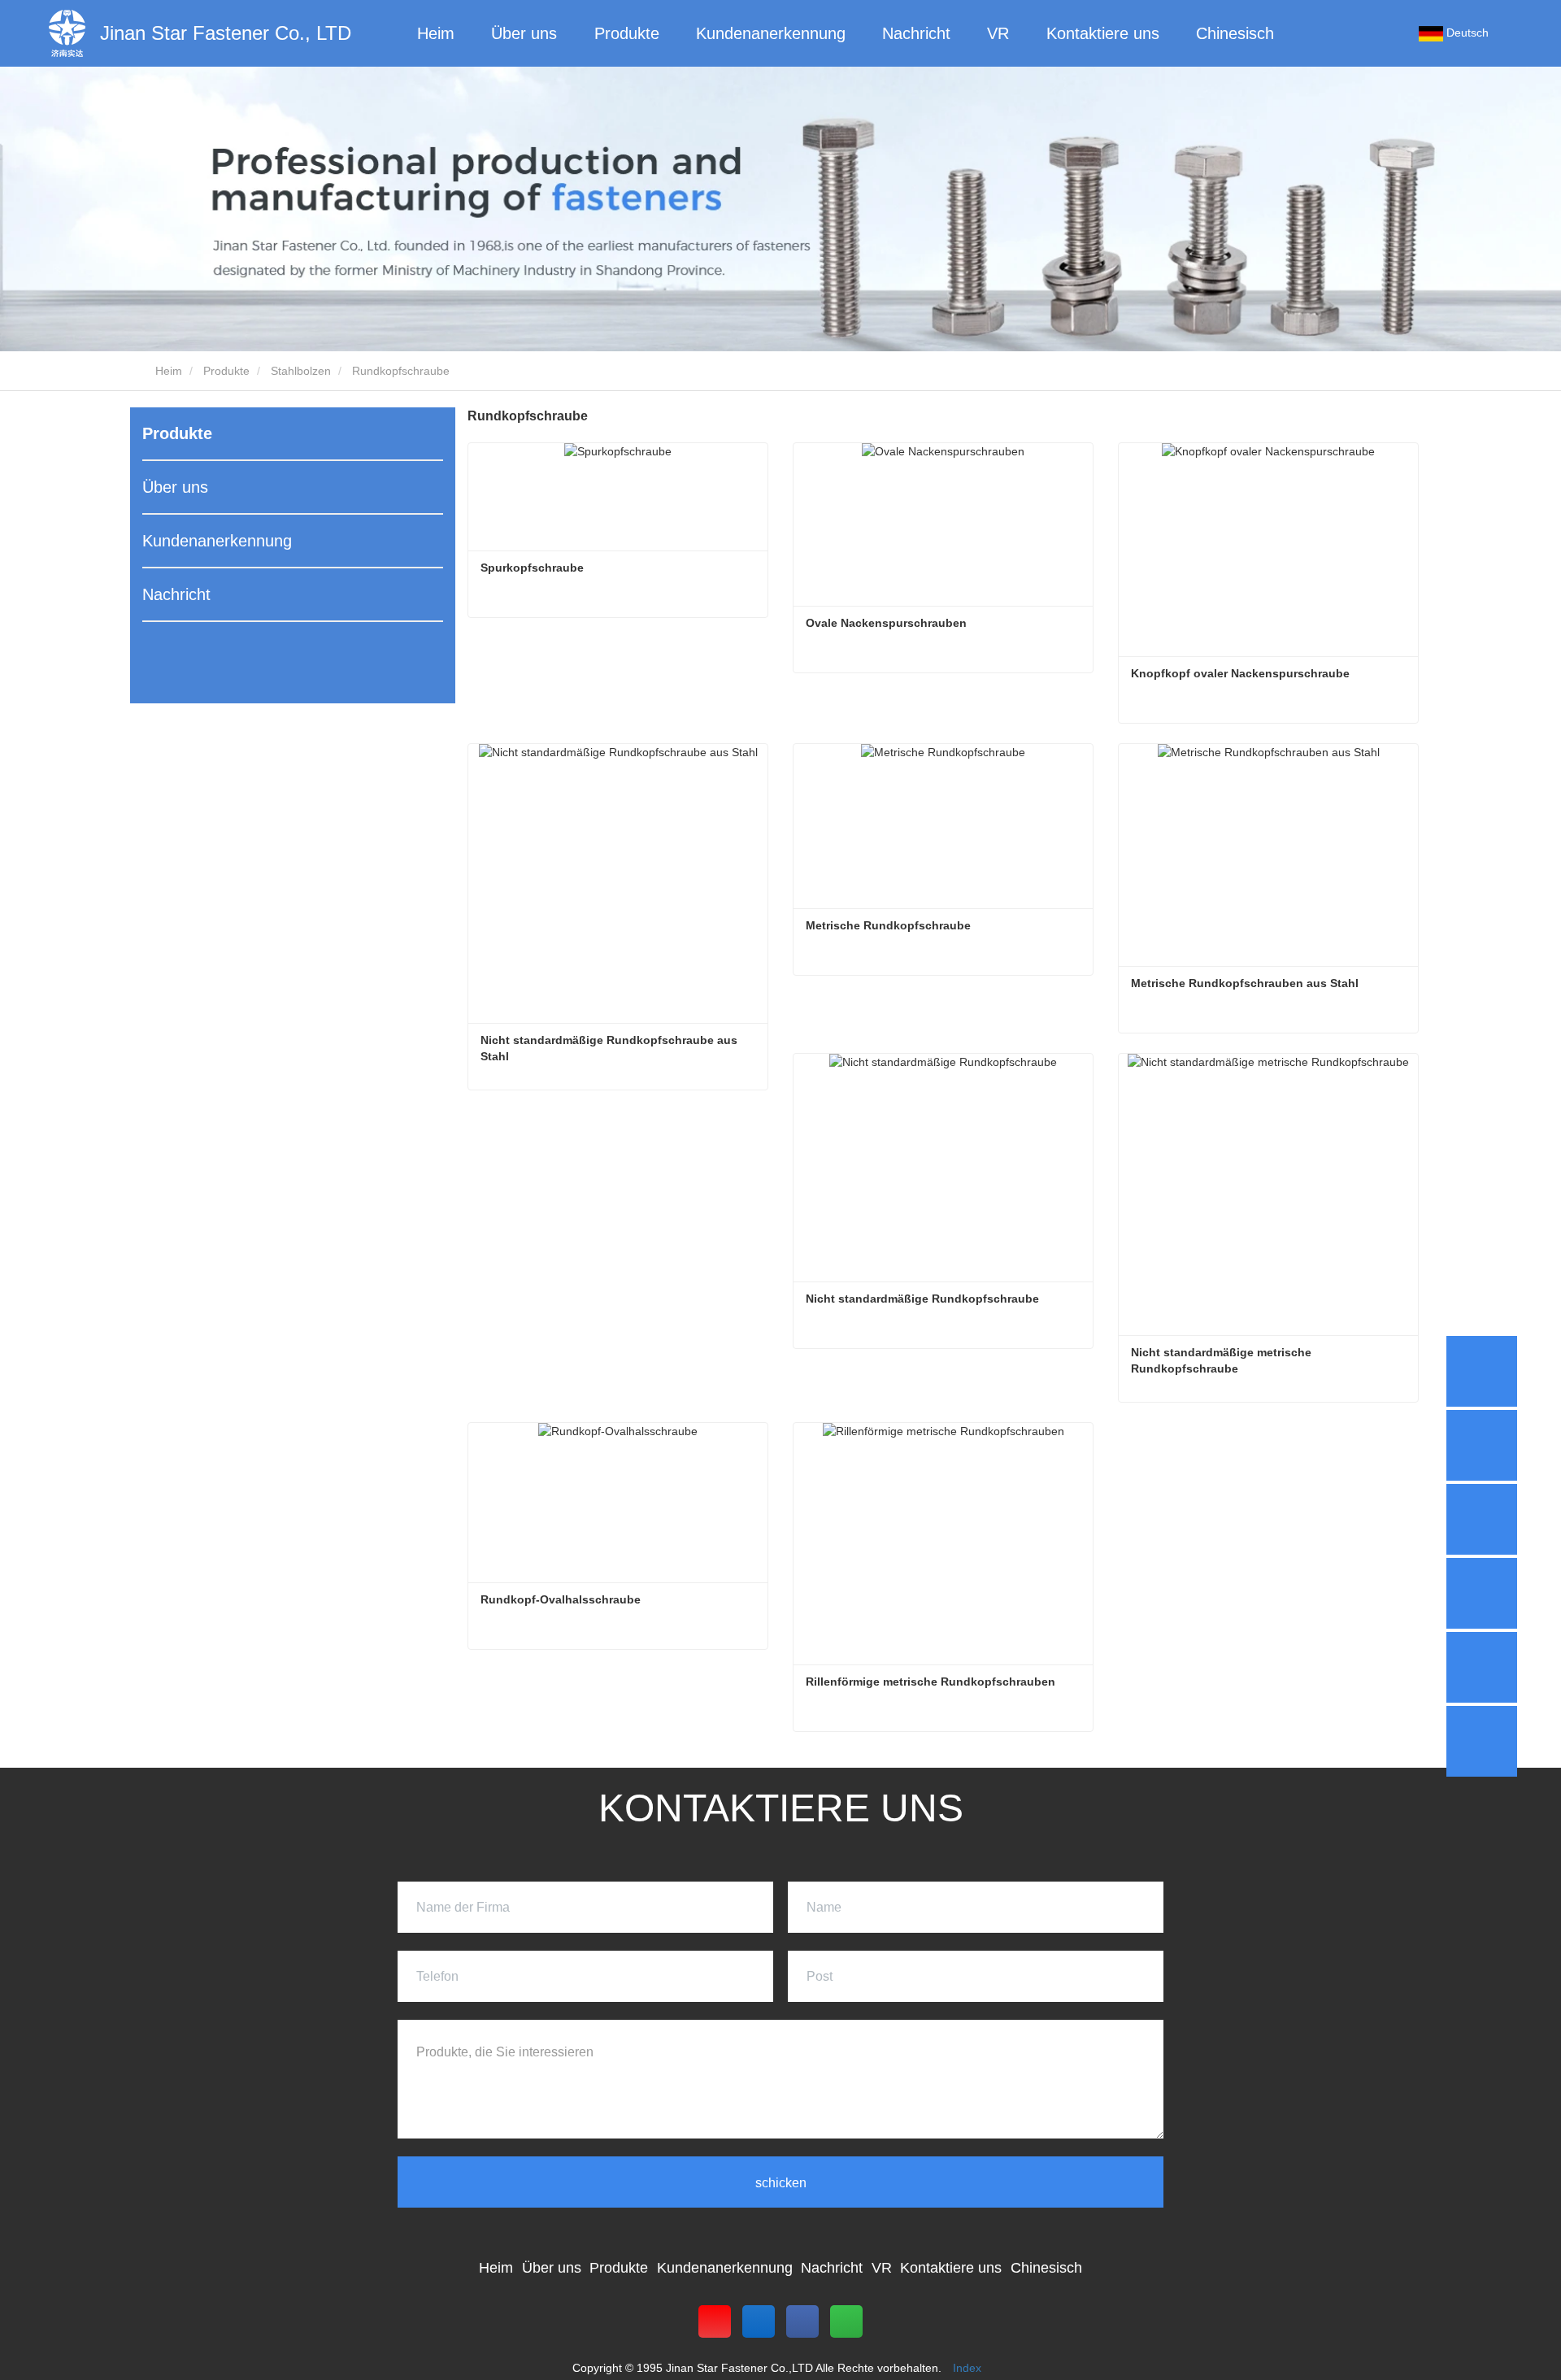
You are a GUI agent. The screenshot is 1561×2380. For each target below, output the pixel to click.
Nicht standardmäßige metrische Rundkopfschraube (1223, 1360)
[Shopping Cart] (1384, 34)
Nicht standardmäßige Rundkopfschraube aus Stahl (611, 1048)
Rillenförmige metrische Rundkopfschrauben (931, 1682)
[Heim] (67, 33)
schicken (781, 2183)
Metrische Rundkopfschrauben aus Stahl (1245, 983)
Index (967, 2368)
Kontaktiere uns (1103, 33)
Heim (436, 33)
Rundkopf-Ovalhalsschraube (561, 1599)
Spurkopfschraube (532, 568)
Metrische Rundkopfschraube (888, 925)
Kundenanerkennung (217, 541)
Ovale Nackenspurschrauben (886, 623)
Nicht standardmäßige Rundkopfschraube (922, 1299)
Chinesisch (1235, 33)
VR (998, 33)
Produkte (226, 371)
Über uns (175, 487)
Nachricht (176, 594)
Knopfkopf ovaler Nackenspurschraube (1240, 673)
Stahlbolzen (301, 371)
